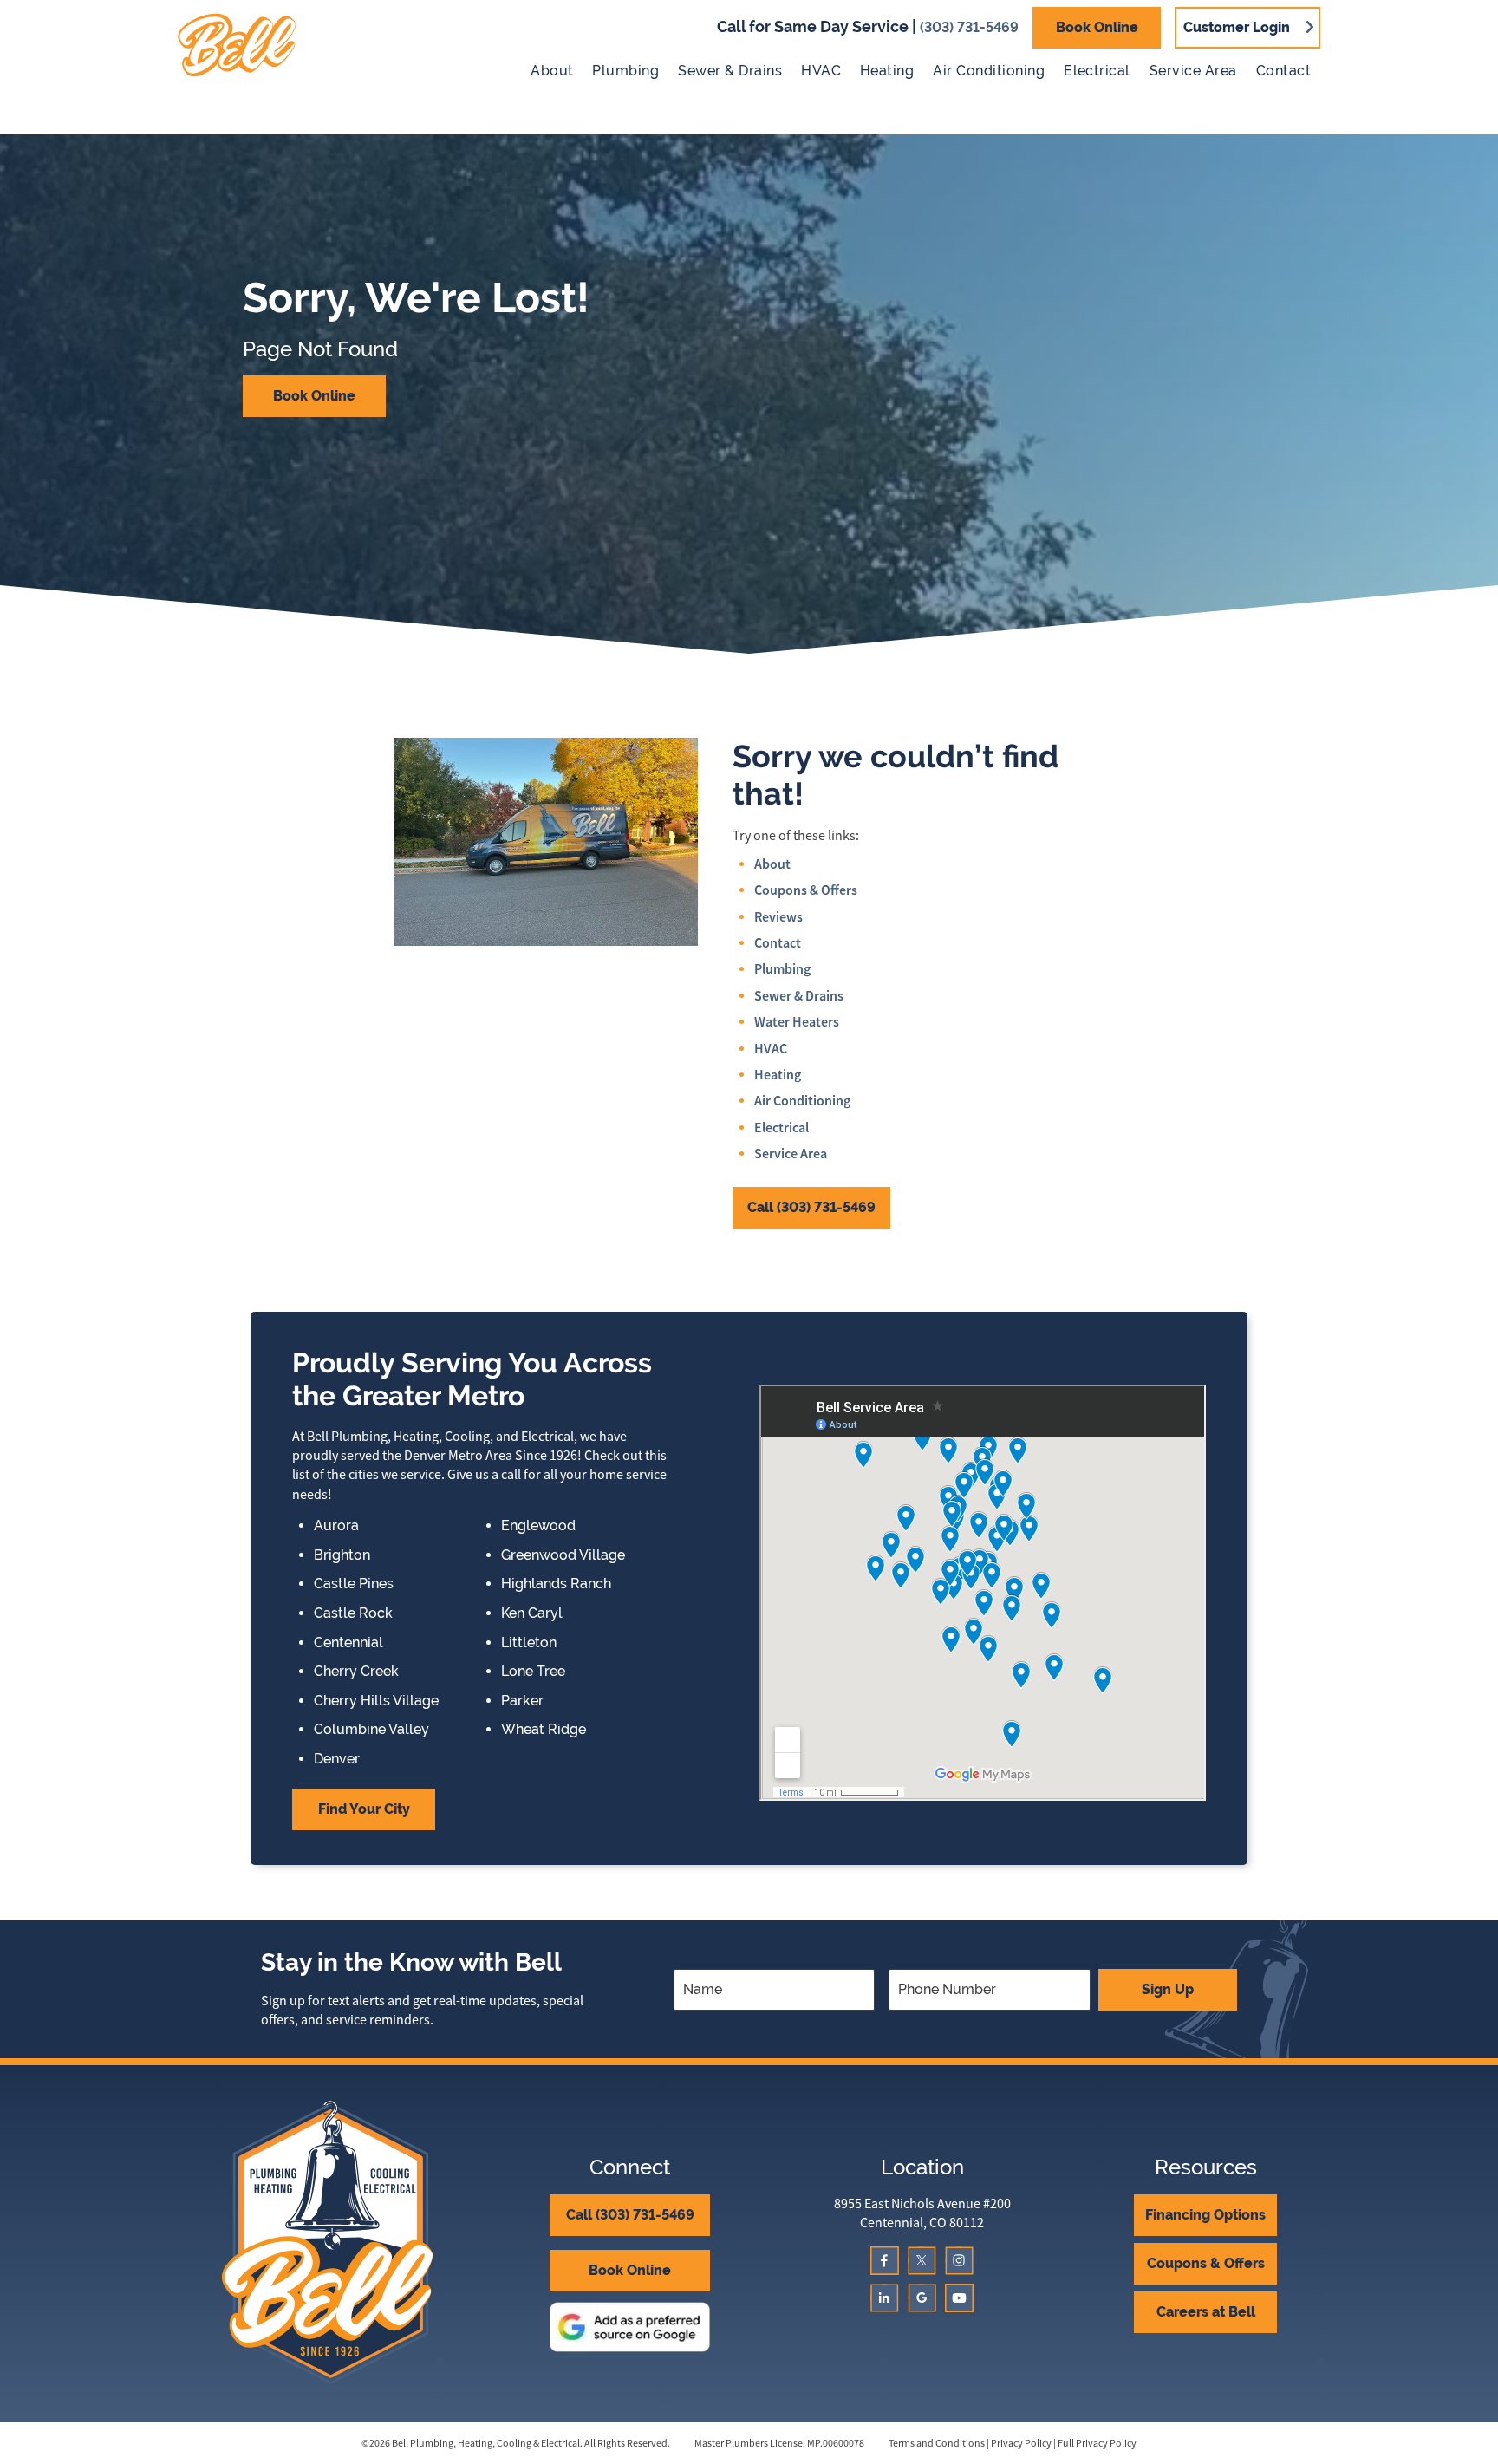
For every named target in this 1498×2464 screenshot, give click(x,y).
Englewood (538, 1526)
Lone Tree (533, 1672)
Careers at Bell (1206, 2312)
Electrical (1097, 71)
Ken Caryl (532, 1613)
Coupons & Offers (806, 890)
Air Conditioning (989, 71)
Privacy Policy (1021, 2443)
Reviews (778, 917)
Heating (887, 71)
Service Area (1193, 71)
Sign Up (1168, 1989)
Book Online (1097, 27)
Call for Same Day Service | (868, 26)
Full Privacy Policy (1097, 2443)
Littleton (529, 1643)
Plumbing (625, 71)
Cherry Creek (356, 1672)
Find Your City (364, 1809)
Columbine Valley (371, 1730)
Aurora (336, 1526)
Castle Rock (353, 1613)
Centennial (348, 1643)
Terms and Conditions (937, 2443)
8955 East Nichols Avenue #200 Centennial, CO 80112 (922, 2213)
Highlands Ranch (556, 1584)
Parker (522, 1701)
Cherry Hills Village (376, 1701)
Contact (1283, 71)
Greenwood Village (563, 1555)
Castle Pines (354, 1584)
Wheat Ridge (544, 1730)
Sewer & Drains (730, 71)
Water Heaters (797, 1022)
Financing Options (1205, 2215)
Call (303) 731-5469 (811, 1207)
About (552, 71)
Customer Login (1237, 27)
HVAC (821, 71)
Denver (337, 1759)
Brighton (342, 1555)
